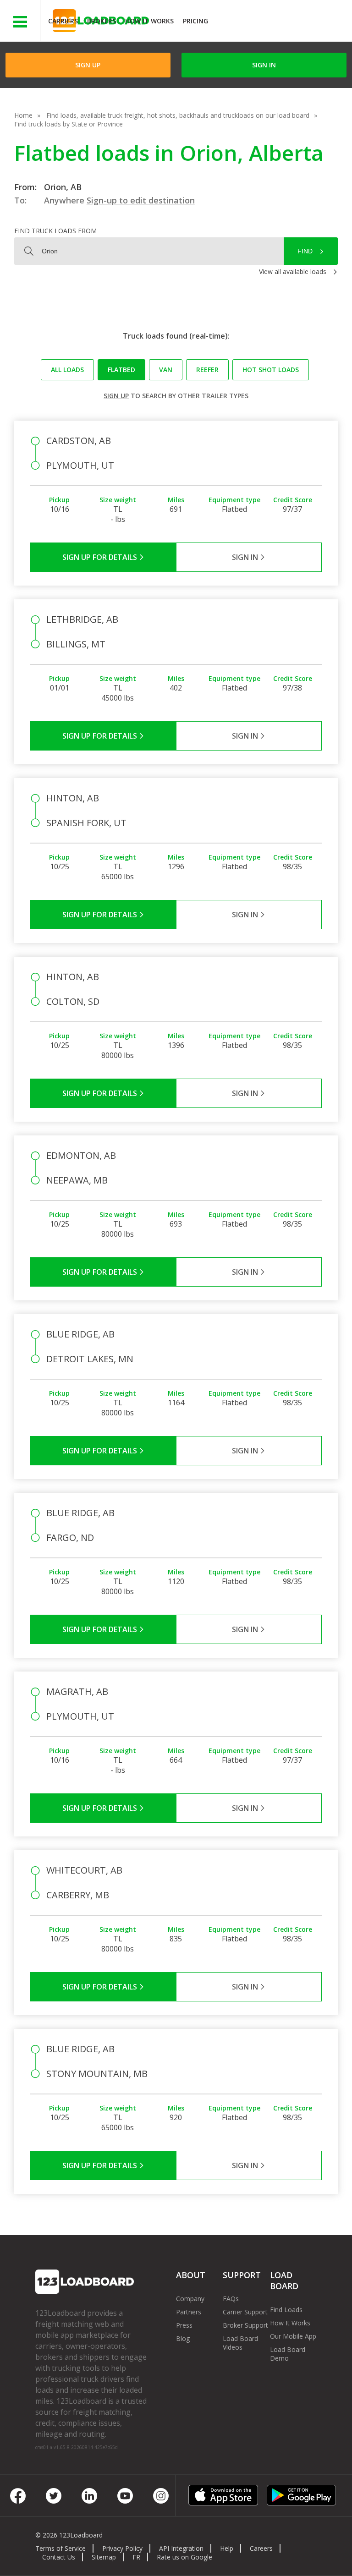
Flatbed (121, 370)
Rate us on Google (184, 2557)
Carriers (63, 21)
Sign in (264, 65)
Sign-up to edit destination (141, 200)
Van (166, 370)
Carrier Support (245, 2312)
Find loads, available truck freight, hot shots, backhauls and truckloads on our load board (178, 115)
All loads (67, 370)
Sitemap (104, 2557)
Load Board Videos (240, 2343)
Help (227, 2548)
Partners (189, 2312)
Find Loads (286, 2310)
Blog (183, 2338)
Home (23, 115)
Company (190, 2299)
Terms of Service (60, 2548)
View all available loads (293, 271)
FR (136, 2557)
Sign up (116, 396)
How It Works (149, 21)
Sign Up (88, 65)
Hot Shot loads (271, 370)
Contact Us (59, 2557)
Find (305, 251)
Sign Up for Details (101, 557)
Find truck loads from (55, 231)
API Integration (181, 2548)
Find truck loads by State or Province (69, 124)
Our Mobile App (293, 2336)
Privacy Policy (122, 2548)
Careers (261, 2548)
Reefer (207, 370)
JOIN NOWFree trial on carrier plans (281, 22)
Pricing (195, 21)
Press (184, 2325)
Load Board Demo (288, 2354)
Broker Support (245, 2325)
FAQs (231, 2299)
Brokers (102, 21)
